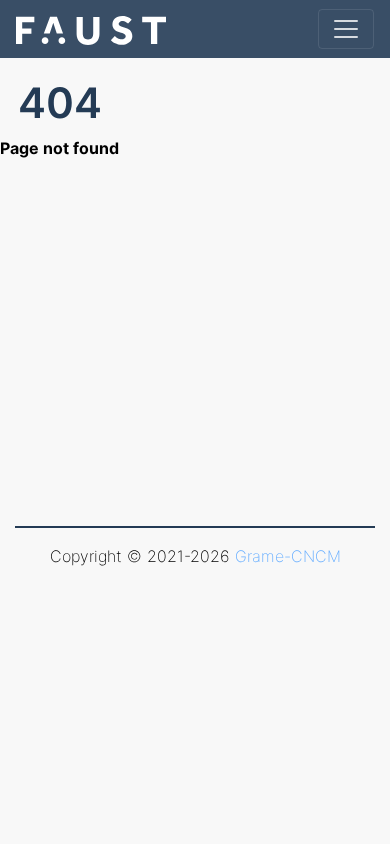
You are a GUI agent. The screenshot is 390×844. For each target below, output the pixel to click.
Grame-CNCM (288, 556)
